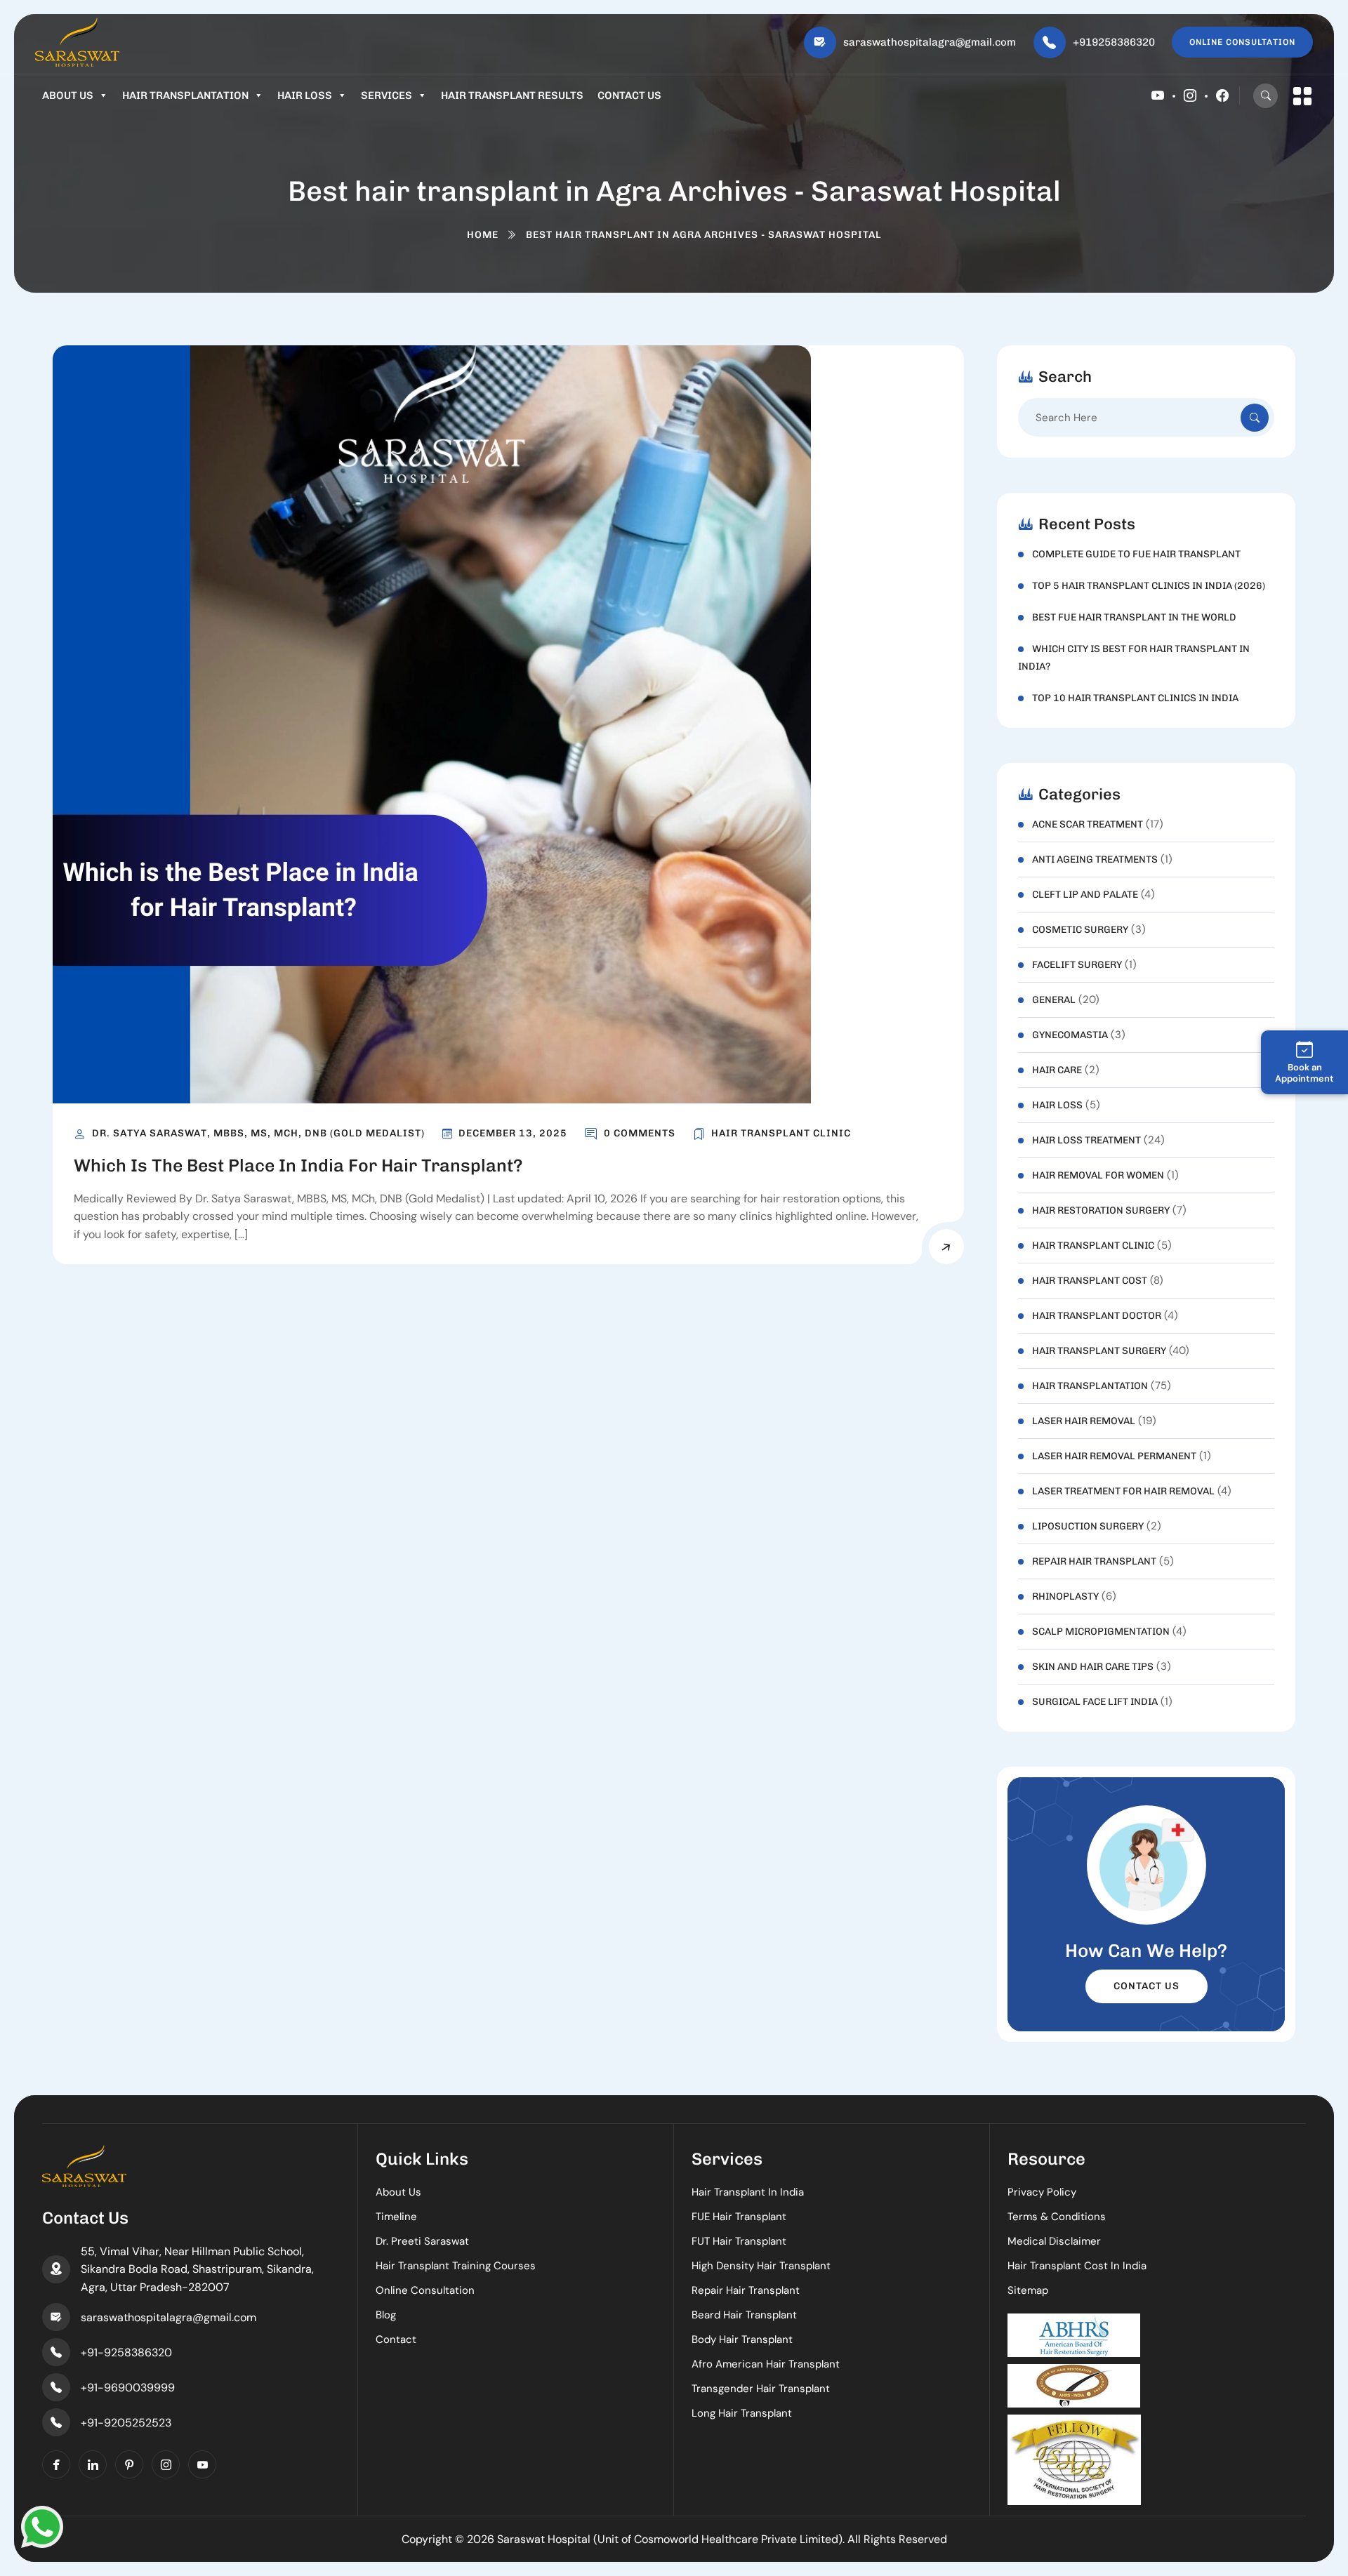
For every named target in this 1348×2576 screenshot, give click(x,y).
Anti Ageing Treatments (1095, 859)
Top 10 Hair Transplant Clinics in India (1135, 698)
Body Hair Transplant (742, 2339)
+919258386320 (1114, 42)
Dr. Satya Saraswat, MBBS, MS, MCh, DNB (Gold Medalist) (258, 1133)
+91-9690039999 (128, 2388)
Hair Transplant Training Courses (456, 2266)
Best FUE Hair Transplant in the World (1134, 617)
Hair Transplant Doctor (1097, 1316)
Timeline (396, 2217)
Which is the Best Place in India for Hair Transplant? (298, 1165)
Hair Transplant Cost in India (1077, 2266)
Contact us (629, 95)
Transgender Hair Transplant (761, 2389)
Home (483, 235)
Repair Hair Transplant (1094, 1561)
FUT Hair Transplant (739, 2241)
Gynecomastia (1070, 1035)
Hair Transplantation (185, 95)
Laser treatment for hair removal (1123, 1491)
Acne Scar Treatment (1088, 824)
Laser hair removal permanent (1114, 1456)
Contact (396, 2339)
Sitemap (1028, 2290)
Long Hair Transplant (742, 2413)
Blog (386, 2315)
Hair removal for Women (1098, 1175)
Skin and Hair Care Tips (1093, 1667)
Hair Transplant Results (512, 95)
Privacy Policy (1042, 2192)
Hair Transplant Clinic (781, 1133)
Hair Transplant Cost (1090, 1281)
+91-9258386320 (126, 2352)
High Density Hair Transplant (761, 2266)
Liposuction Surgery (1088, 1526)
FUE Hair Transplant (739, 2217)
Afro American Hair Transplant (766, 2364)
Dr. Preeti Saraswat (422, 2241)
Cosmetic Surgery (1080, 930)
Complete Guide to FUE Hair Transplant (1136, 554)
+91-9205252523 (126, 2423)
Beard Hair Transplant (744, 2315)
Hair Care (1057, 1070)
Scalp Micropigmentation (1101, 1632)
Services (386, 95)
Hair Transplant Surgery (1099, 1351)
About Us (68, 95)
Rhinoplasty (1065, 1596)
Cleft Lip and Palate (1085, 895)
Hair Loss (305, 95)
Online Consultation (425, 2290)
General (1054, 1000)
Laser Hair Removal (1084, 1421)
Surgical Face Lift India (1095, 1702)
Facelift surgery (1077, 965)
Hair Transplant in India (748, 2192)
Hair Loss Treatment (1086, 1140)
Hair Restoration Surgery (1101, 1210)
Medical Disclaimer (1054, 2241)
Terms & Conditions (1057, 2217)
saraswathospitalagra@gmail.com (930, 42)
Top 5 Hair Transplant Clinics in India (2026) (1149, 586)
